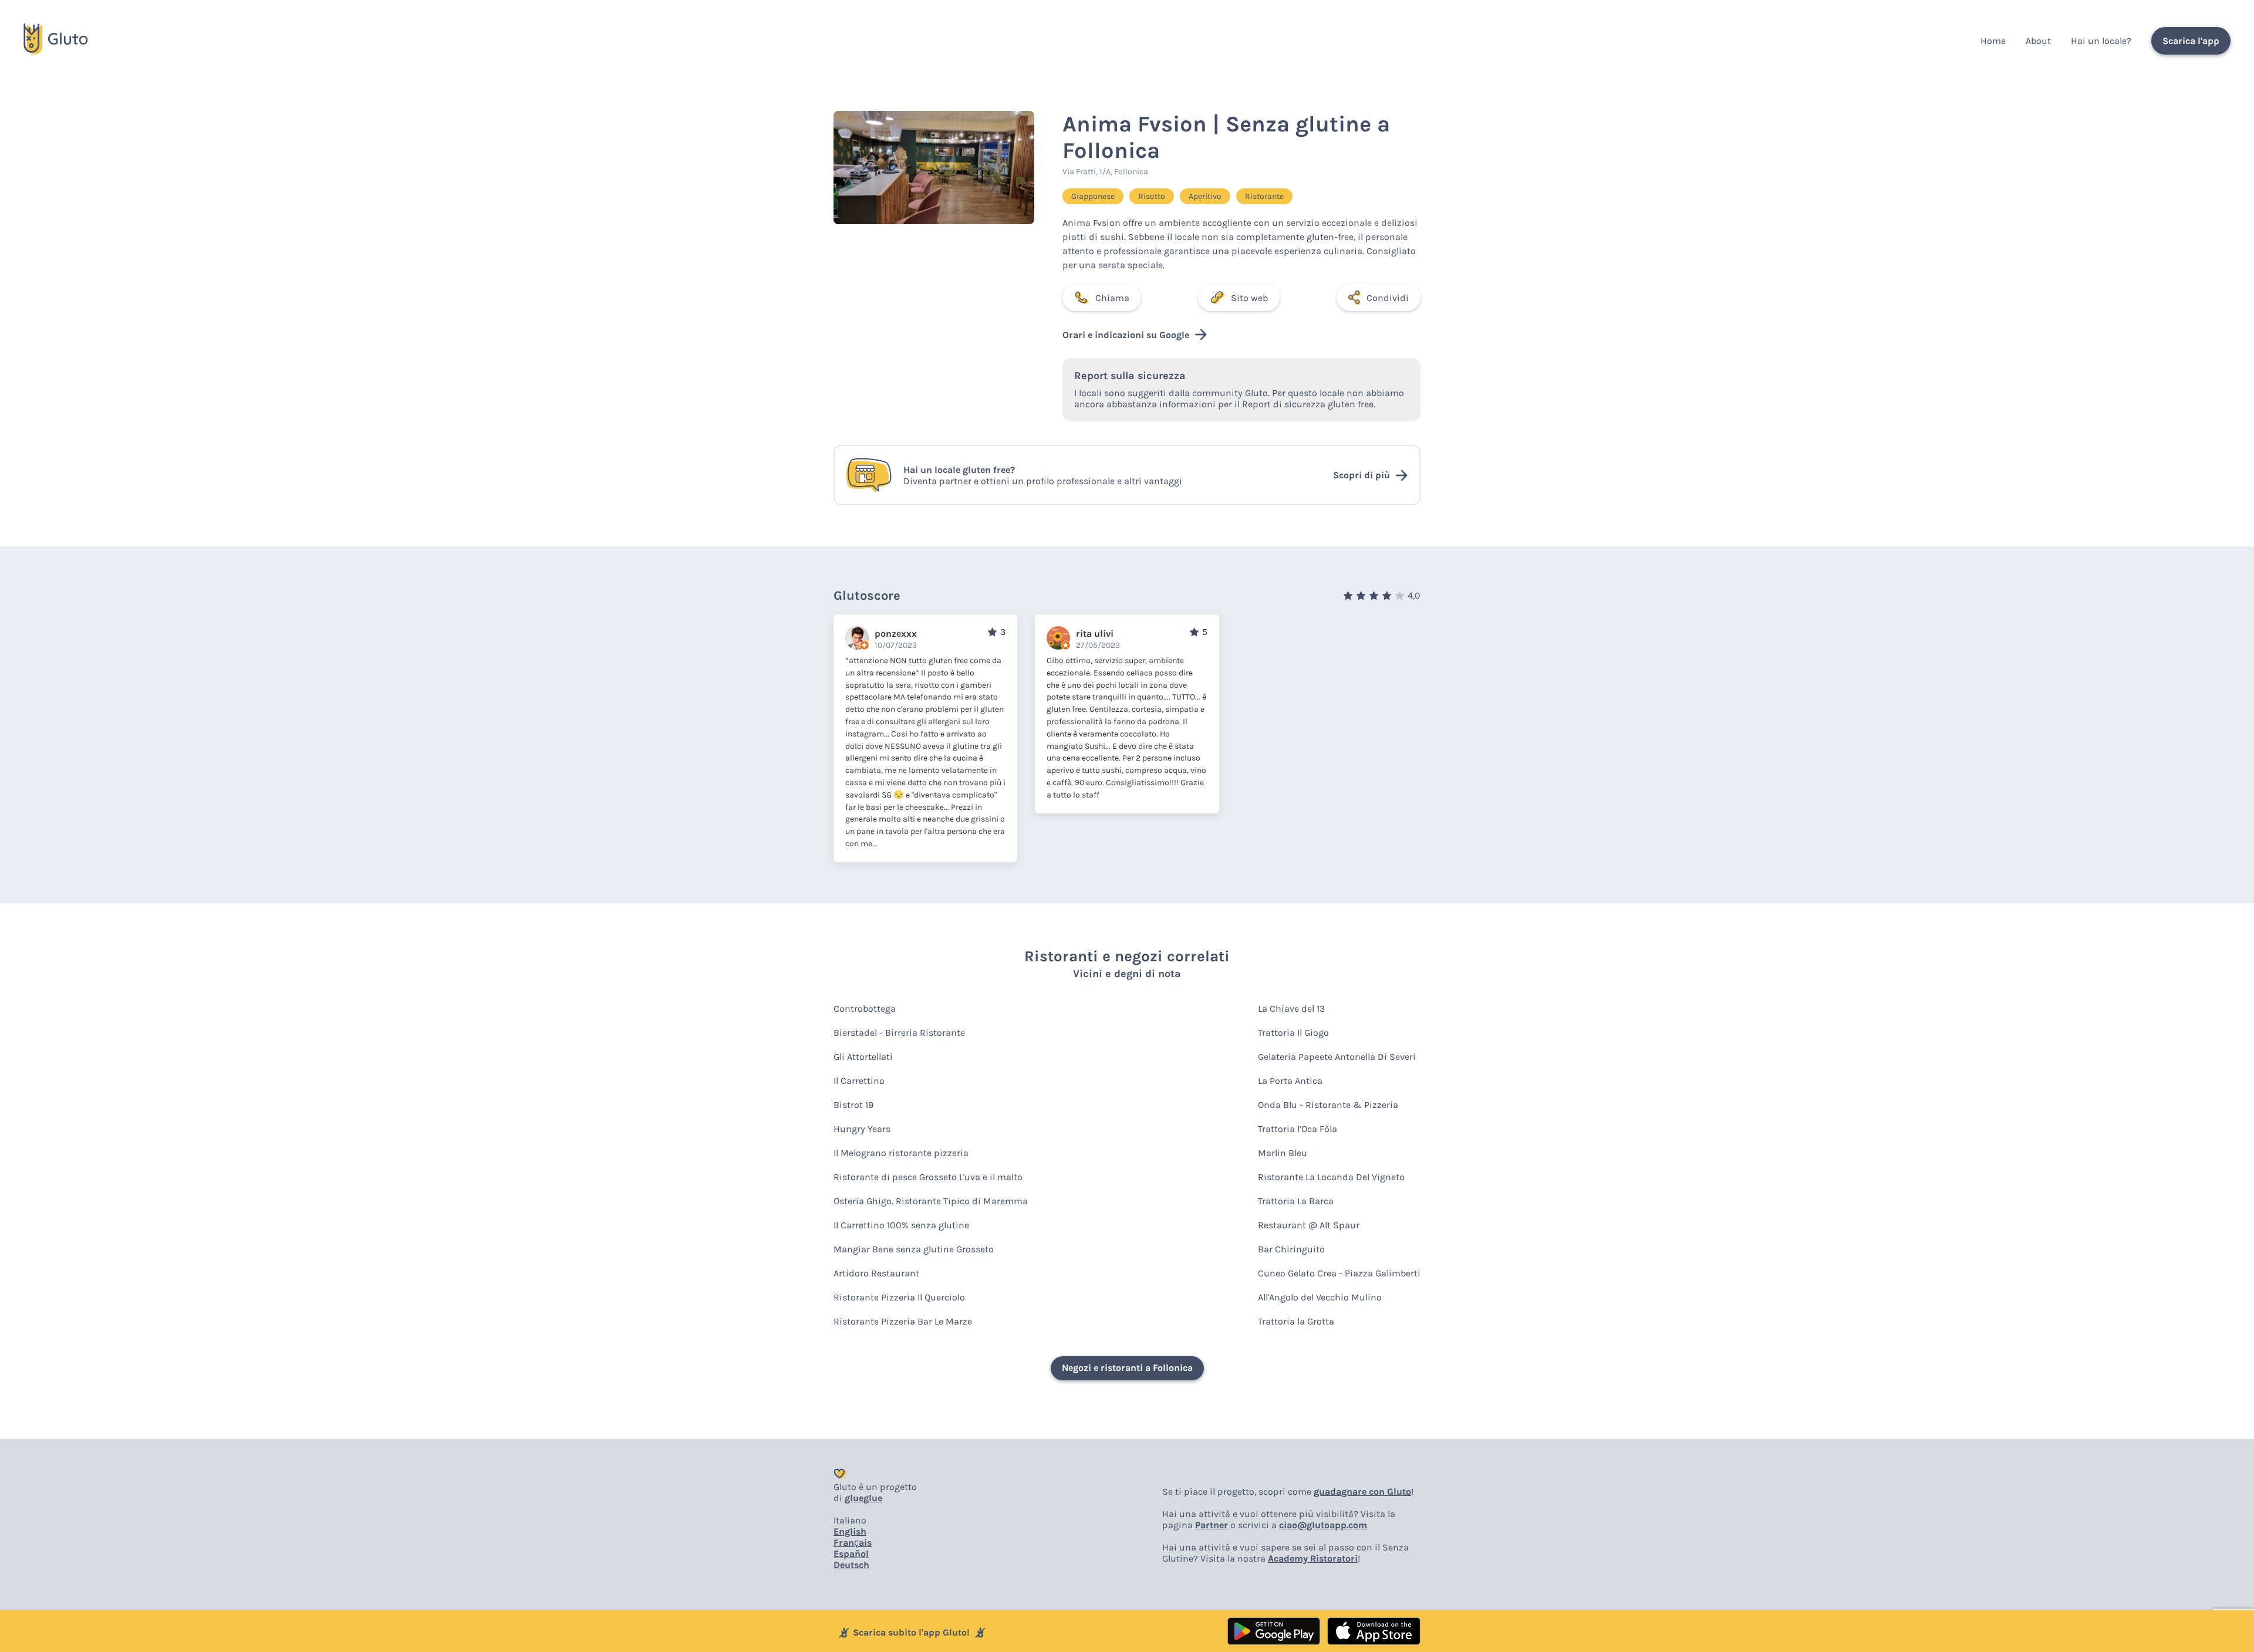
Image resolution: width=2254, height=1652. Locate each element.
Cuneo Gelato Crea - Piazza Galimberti (1339, 1273)
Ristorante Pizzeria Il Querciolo (899, 1297)
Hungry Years (862, 1129)
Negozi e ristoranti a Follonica (1127, 1368)
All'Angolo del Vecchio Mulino (1320, 1297)
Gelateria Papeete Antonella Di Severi (1337, 1057)
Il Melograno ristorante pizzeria (901, 1153)
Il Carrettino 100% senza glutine (901, 1225)
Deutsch (851, 1565)
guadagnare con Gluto (1362, 1491)
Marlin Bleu (1283, 1153)
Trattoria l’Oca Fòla (1298, 1129)
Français (853, 1543)
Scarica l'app (2191, 41)
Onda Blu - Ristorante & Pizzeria (1328, 1105)
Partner (1212, 1525)
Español (851, 1554)
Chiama (1112, 298)
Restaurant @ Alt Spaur (1309, 1225)
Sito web (1249, 298)
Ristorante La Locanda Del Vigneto (1331, 1177)
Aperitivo (1205, 196)
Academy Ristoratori (1313, 1558)
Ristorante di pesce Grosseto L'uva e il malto (928, 1177)
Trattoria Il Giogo (1293, 1033)
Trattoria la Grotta (1296, 1321)
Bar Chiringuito (1291, 1249)
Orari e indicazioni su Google (1126, 335)
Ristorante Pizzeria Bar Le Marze (903, 1321)
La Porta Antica (1290, 1081)
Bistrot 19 (853, 1105)
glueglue (863, 1498)
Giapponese (1093, 196)
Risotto (1152, 196)
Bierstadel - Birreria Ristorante (899, 1033)
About (2038, 41)
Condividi (1388, 298)
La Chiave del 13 (1291, 1009)
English (850, 1531)
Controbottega (865, 1009)
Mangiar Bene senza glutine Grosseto (914, 1249)
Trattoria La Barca (1296, 1201)
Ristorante (1264, 196)
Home (1993, 41)
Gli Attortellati (863, 1057)
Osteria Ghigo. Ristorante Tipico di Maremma (931, 1201)
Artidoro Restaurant (876, 1273)
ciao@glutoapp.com (1323, 1525)
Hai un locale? (2101, 41)
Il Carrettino (859, 1081)
